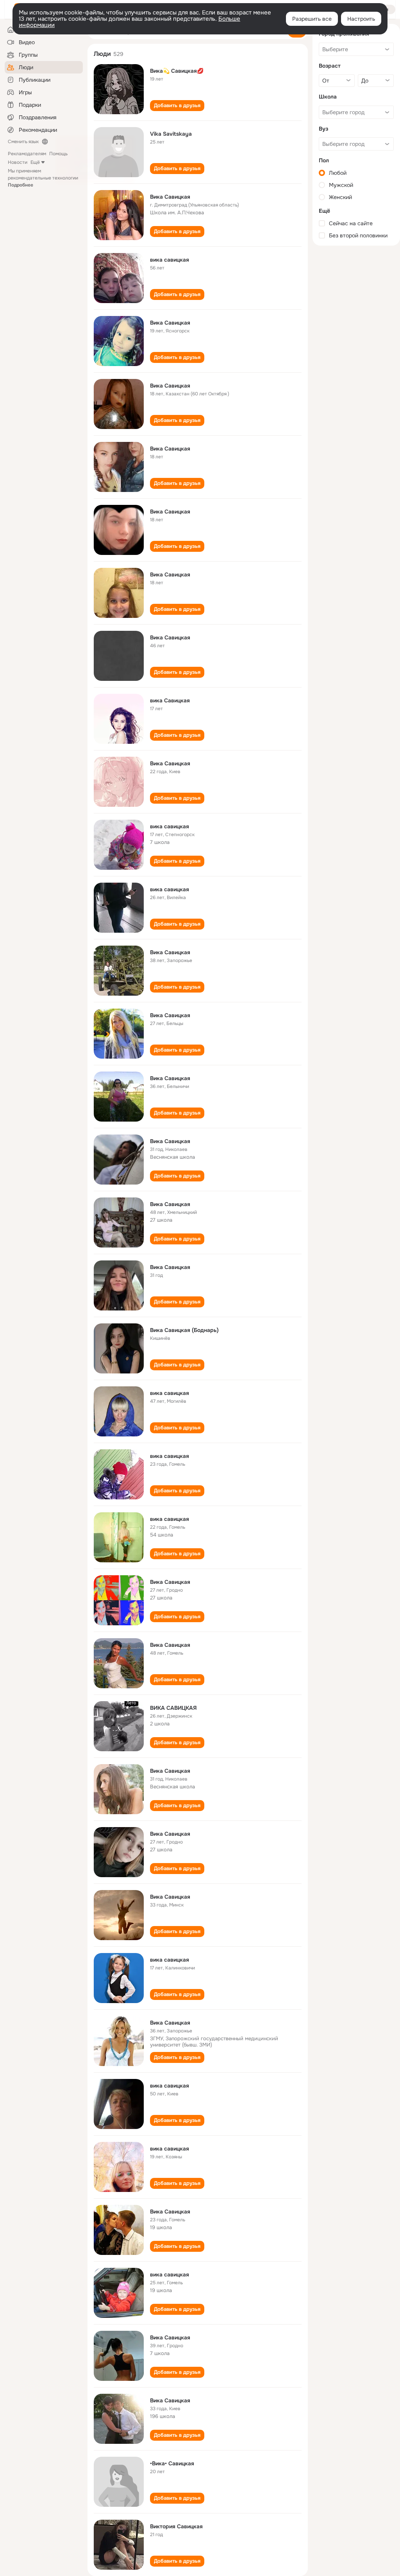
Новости (18, 162)
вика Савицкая (170, 700)
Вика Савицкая (170, 197)
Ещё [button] (35, 162)
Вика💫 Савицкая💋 (177, 71)
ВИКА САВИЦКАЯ (173, 1708)
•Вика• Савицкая (172, 2463)
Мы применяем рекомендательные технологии (43, 178)
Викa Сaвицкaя (170, 323)
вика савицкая (170, 260)
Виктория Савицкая (176, 2526)
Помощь (58, 154)
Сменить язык (23, 142)
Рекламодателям (27, 154)
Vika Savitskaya (171, 134)
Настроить (361, 19)
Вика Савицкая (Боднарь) (184, 1330)
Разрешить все (312, 19)
